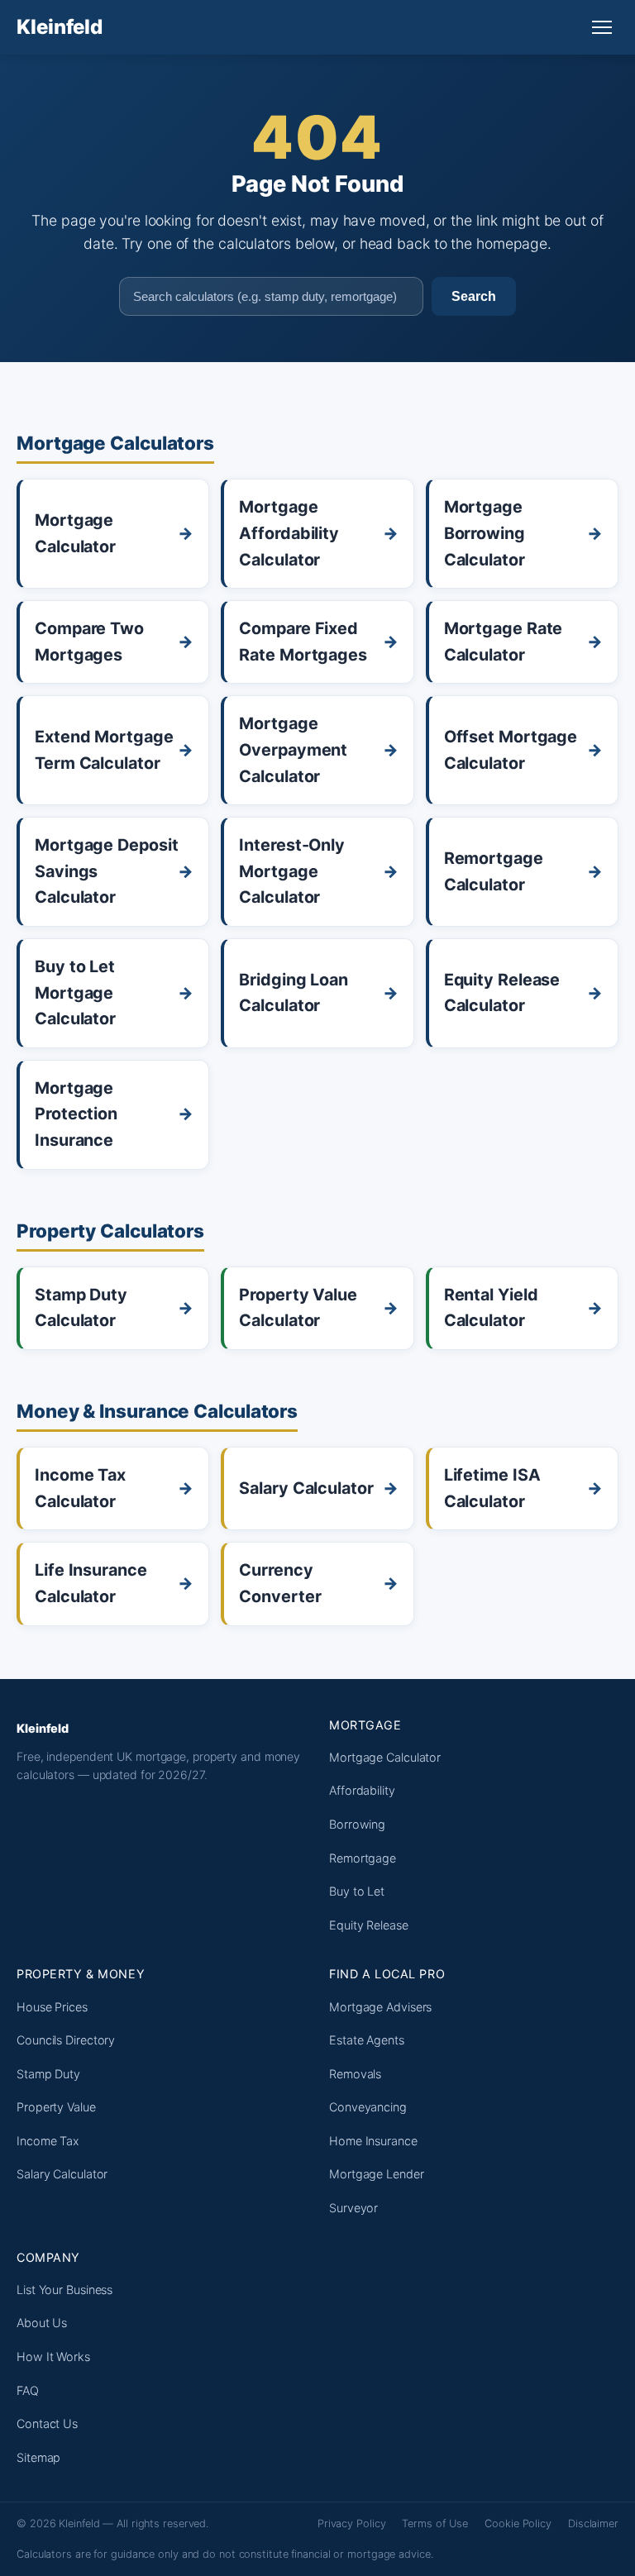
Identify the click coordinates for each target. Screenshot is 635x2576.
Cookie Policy (518, 2524)
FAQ (28, 2390)
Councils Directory (66, 2040)
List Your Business (64, 2290)
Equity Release (369, 1925)
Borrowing (357, 1824)
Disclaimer (593, 2524)
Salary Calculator (62, 2174)
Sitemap (38, 2457)
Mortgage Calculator (385, 1757)
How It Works (53, 2357)
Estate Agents (367, 2040)
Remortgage (363, 1858)
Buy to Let (357, 1891)
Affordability (362, 1790)
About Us (42, 2323)
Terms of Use (435, 2524)
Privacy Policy (352, 2524)
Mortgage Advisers (380, 2007)
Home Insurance (373, 2141)
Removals (355, 2074)
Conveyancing (368, 2107)
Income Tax (48, 2141)
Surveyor (353, 2208)
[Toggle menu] (602, 27)
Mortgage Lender (377, 2174)
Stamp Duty (48, 2074)
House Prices (52, 2007)
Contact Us (47, 2423)
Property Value (56, 2107)
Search (474, 296)
